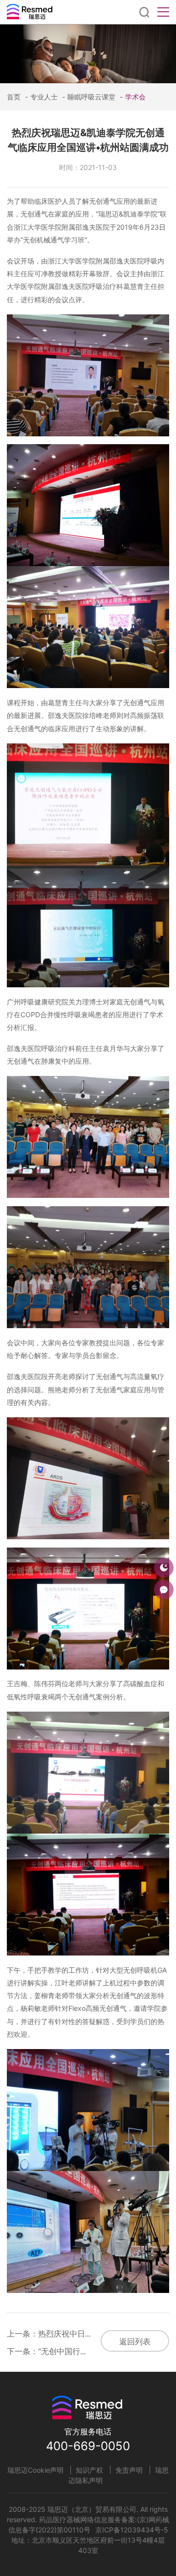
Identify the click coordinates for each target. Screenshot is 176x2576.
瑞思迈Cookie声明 (35, 2470)
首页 (14, 97)
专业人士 (41, 97)
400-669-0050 (88, 2446)
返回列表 (135, 2341)
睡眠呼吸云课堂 (89, 97)
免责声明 (129, 2470)
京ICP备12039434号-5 (132, 2530)
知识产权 (89, 2470)
